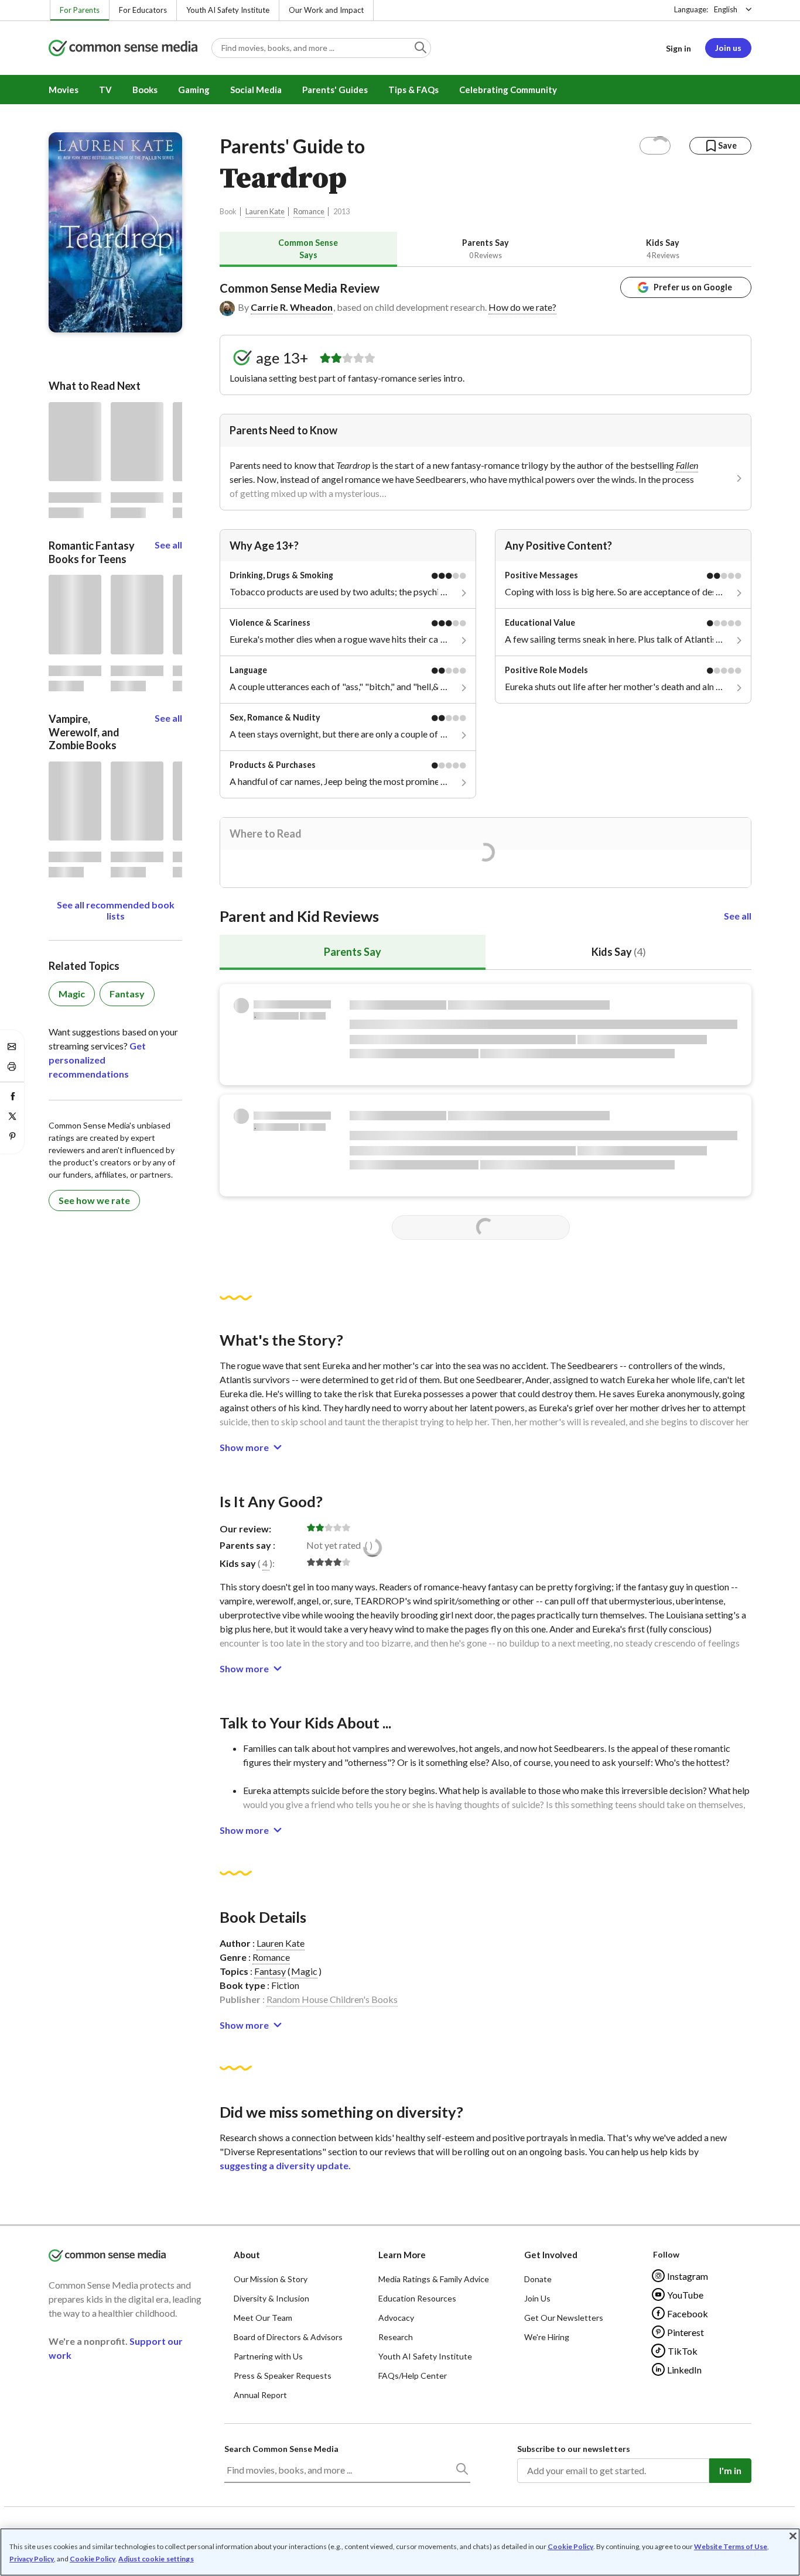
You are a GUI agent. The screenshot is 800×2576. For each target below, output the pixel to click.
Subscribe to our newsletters (574, 2449)
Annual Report (260, 2395)
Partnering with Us (268, 2356)
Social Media (256, 90)
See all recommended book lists (116, 910)
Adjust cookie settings (156, 2559)
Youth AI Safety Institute (228, 10)
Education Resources (417, 2298)
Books (145, 90)
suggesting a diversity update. (285, 2165)
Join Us (537, 2298)
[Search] (461, 2471)
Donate (538, 2279)
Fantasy (270, 1971)
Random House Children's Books (332, 1999)
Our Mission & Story (271, 2279)
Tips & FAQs (413, 90)
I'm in (730, 2470)
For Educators (143, 10)
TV (105, 90)
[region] (400, 2552)
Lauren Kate (265, 212)
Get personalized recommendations (97, 1060)
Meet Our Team (263, 2318)
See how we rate (94, 1200)
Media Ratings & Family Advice (434, 2279)
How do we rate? (522, 307)
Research (396, 2337)
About (247, 2255)
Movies (64, 90)
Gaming (194, 90)
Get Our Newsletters (564, 2318)
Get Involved (551, 2255)
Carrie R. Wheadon (292, 307)
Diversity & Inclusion (271, 2298)
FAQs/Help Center (413, 2376)
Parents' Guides (335, 90)
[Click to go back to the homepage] (123, 49)
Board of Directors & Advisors (288, 2337)
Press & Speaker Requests (283, 2376)
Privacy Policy (32, 2559)
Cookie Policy (570, 2546)
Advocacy (396, 2318)
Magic (304, 1971)
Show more (244, 1447)
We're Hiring (547, 2337)
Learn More (402, 2255)
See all (738, 916)
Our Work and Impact (326, 10)
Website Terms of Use (731, 2546)
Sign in (678, 48)
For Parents (80, 10)
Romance (309, 212)
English (726, 9)
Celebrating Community (508, 90)
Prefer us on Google (693, 287)
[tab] (308, 249)
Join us (728, 48)
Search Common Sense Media (281, 2449)
